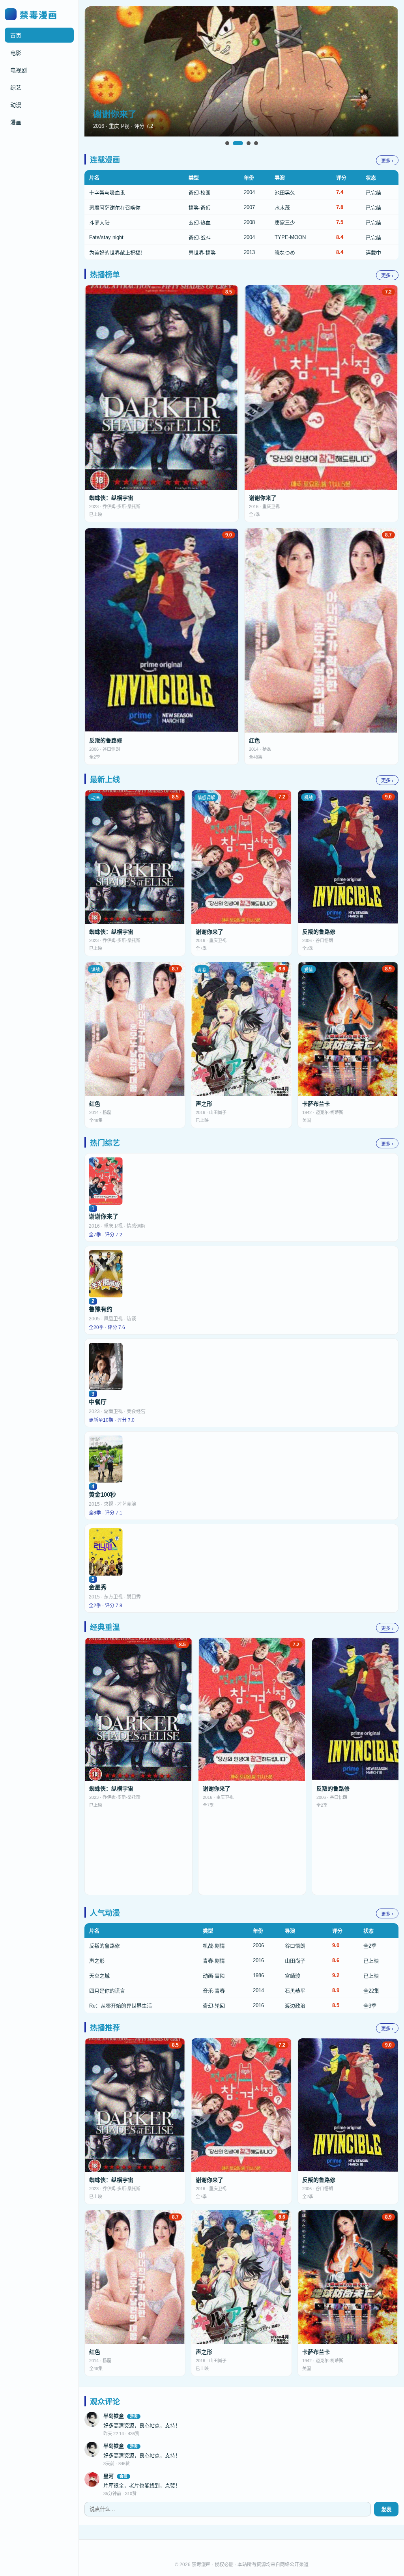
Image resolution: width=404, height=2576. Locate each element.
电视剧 (19, 70)
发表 (386, 2510)
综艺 (16, 88)
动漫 (16, 105)
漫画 (16, 122)
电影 (16, 53)
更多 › (387, 161)
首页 (16, 36)
